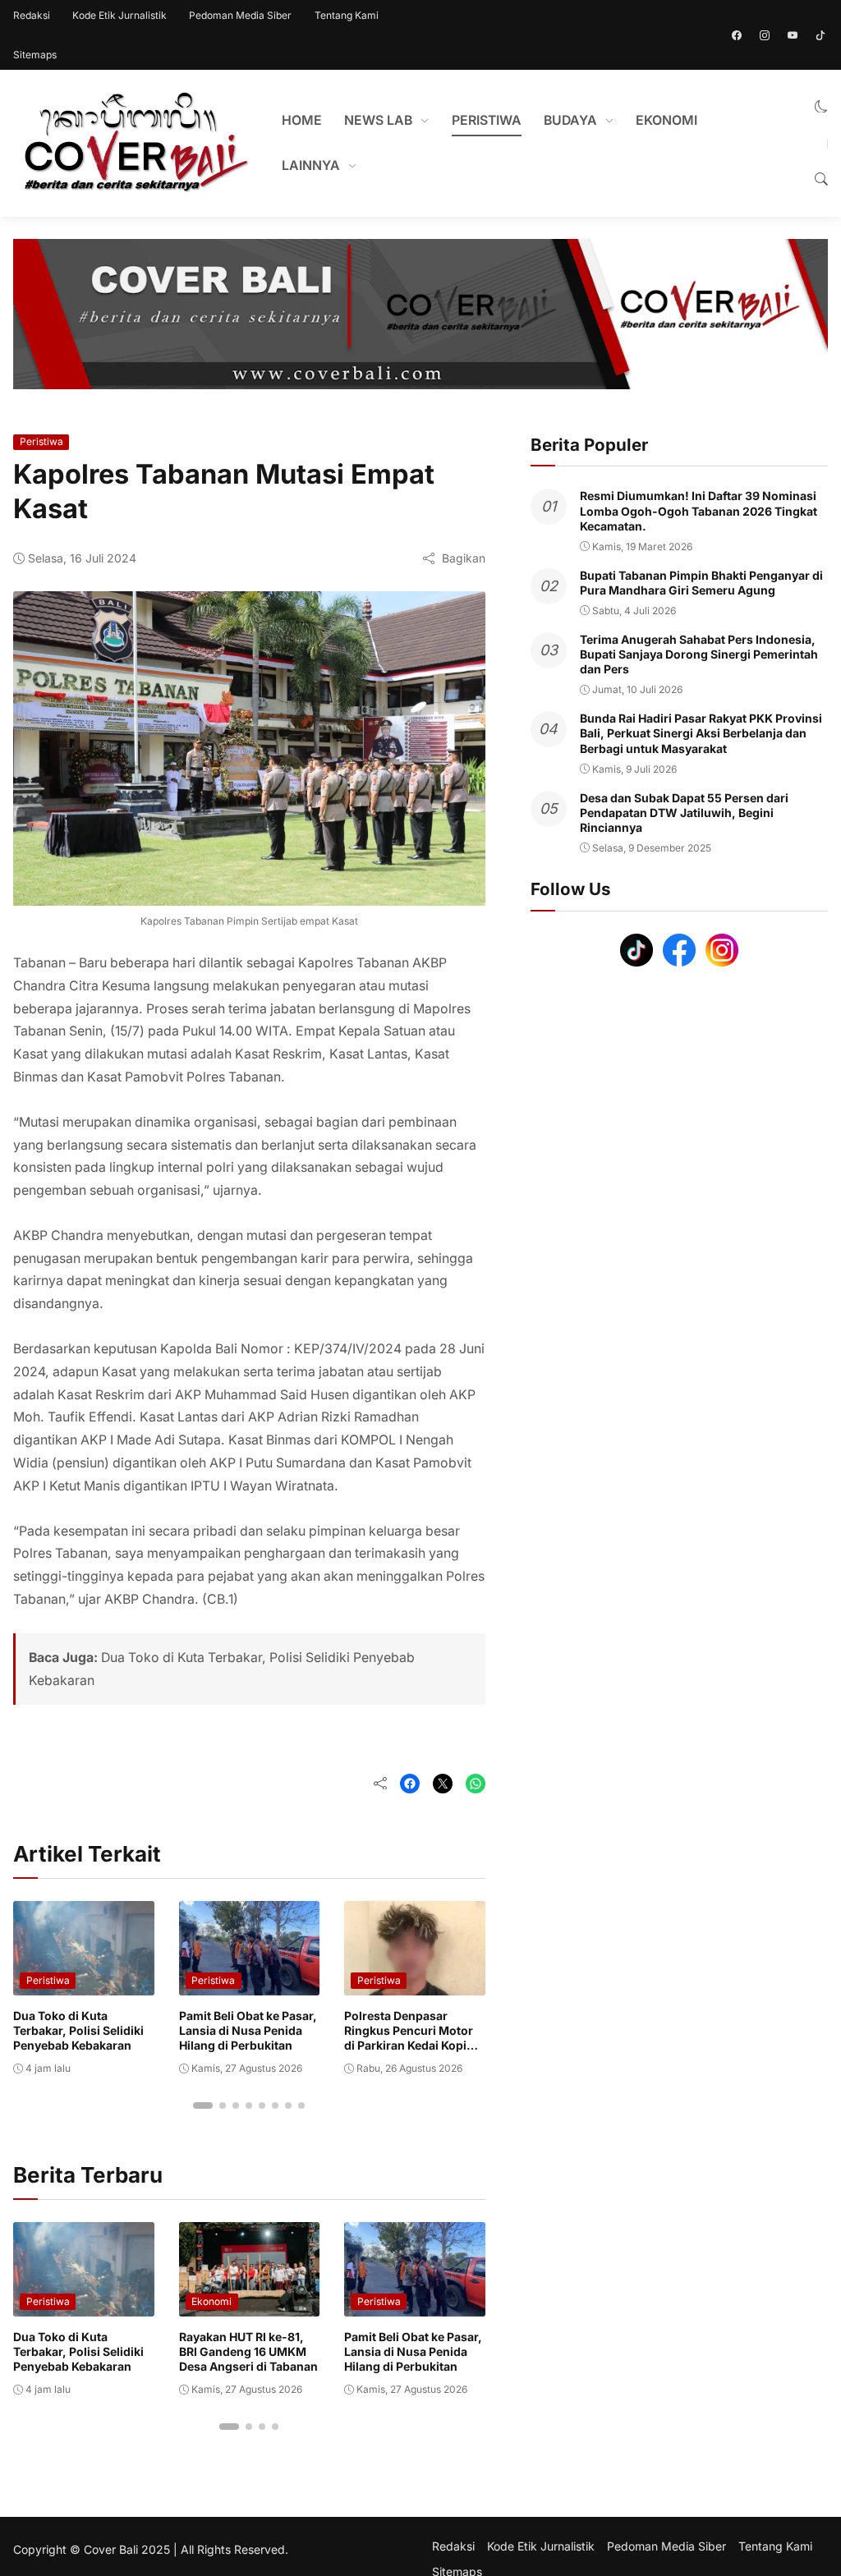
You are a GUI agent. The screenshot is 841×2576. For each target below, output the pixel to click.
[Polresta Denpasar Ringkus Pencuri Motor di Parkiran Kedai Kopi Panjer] (415, 1984)
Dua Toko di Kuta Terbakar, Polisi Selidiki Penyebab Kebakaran (78, 2030)
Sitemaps (35, 55)
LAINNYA (311, 165)
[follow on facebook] (737, 35)
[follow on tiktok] (820, 35)
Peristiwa (41, 441)
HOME (302, 120)
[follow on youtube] (793, 35)
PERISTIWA (487, 120)
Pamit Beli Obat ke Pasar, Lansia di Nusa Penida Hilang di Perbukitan (248, 2030)
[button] (821, 107)
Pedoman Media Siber (240, 15)
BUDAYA (570, 120)
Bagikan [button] (464, 558)
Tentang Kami (347, 15)
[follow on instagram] (765, 35)
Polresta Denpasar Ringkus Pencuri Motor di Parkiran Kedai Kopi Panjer (409, 2038)
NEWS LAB (378, 120)
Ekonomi (211, 2301)
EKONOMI (666, 120)
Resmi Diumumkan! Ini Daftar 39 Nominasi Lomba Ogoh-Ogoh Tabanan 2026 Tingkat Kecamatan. (699, 510)
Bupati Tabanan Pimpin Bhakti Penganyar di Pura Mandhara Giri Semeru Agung (701, 583)
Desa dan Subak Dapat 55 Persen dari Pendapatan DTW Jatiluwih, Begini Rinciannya (684, 813)
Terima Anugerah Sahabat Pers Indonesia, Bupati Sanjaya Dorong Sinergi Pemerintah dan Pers (699, 654)
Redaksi (32, 15)
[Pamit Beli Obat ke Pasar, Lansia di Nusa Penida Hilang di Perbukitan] (250, 1984)
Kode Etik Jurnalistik (119, 15)
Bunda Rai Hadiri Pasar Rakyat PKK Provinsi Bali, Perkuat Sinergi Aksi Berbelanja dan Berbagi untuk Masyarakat (701, 733)
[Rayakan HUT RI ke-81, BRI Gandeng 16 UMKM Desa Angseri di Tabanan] (250, 2305)
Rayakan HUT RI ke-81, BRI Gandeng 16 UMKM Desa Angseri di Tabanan (248, 2351)
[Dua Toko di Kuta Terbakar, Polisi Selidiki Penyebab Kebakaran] (84, 1984)
